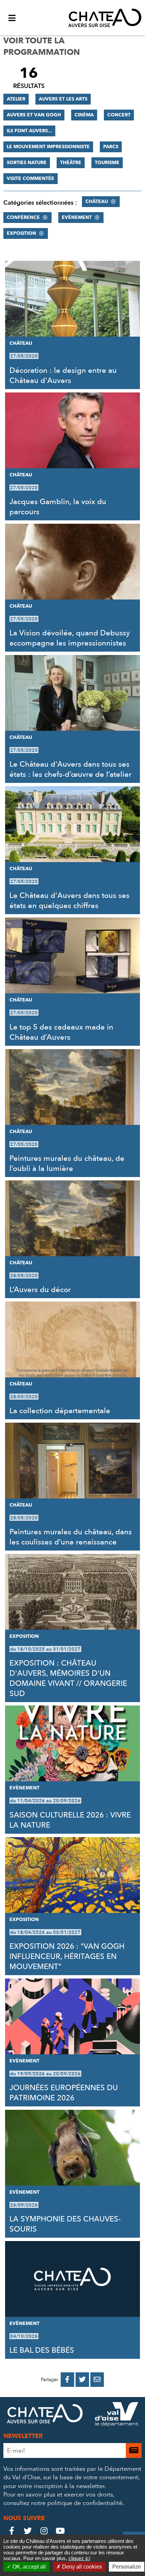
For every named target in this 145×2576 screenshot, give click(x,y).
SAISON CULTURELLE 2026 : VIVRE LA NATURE (70, 1820)
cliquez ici (79, 2558)
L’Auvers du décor (40, 1290)
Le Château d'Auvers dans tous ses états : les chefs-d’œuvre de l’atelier (70, 769)
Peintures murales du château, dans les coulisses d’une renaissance (71, 1537)
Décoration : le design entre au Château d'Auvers (63, 376)
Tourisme (107, 163)
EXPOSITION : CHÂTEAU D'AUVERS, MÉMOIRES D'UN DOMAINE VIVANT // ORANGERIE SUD (68, 1678)
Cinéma (84, 115)
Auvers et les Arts (63, 99)
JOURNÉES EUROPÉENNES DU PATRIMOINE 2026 (64, 2093)
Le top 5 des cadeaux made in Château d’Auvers (61, 1032)
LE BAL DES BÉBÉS (42, 2350)
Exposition (21, 233)
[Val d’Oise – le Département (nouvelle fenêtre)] (117, 2415)
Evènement (77, 217)
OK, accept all (28, 2567)
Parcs (111, 147)
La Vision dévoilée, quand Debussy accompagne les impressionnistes (70, 638)
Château (97, 201)
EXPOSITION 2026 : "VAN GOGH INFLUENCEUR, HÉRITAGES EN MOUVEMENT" (67, 1957)
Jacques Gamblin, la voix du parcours (58, 507)
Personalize (127, 2567)
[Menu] (12, 18)
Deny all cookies (81, 2567)
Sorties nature (27, 163)
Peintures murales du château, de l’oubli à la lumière (67, 1163)
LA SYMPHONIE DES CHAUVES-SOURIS (65, 2224)
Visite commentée (31, 178)
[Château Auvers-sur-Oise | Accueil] (105, 18)
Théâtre (71, 163)
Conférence (23, 217)
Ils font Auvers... (29, 131)
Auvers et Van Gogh (34, 115)
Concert (119, 115)
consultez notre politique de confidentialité (63, 2503)
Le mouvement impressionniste (48, 147)
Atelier (16, 99)
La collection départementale (60, 1411)
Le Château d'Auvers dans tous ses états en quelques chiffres (69, 901)
